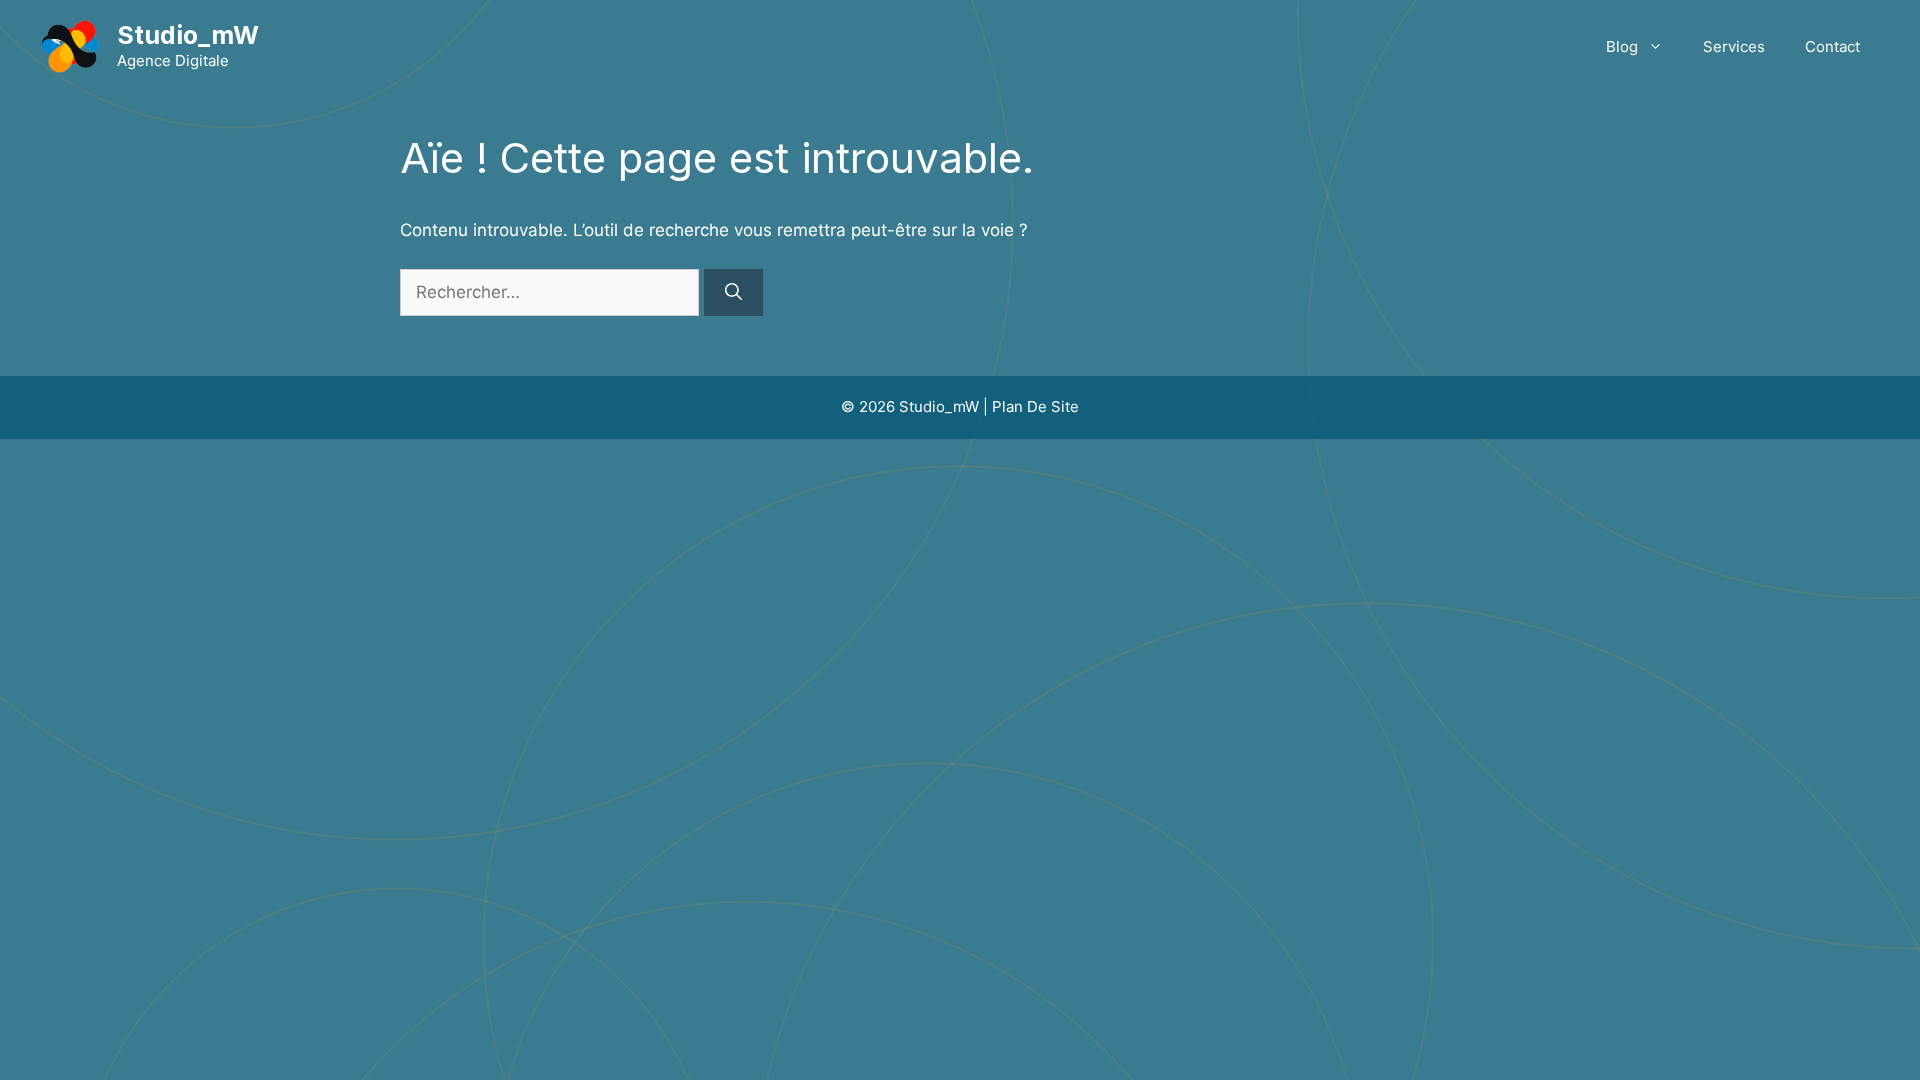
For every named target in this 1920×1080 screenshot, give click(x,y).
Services (1734, 46)
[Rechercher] (733, 293)
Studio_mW (188, 35)
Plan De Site (1035, 406)
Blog (1622, 46)
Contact (1832, 46)
